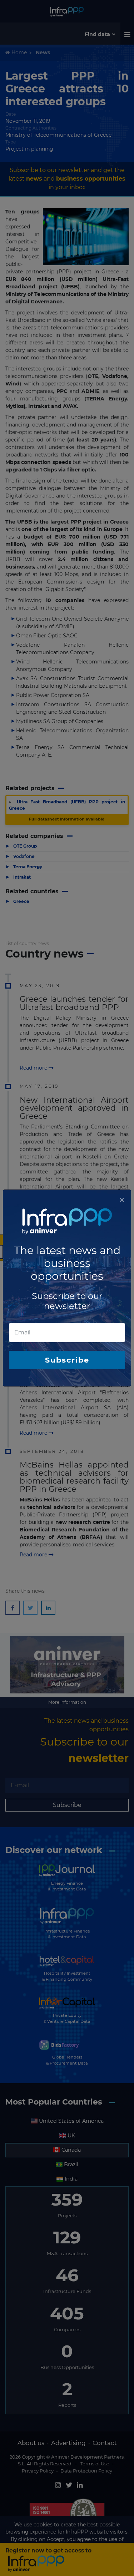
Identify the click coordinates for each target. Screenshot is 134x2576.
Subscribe (67, 1360)
